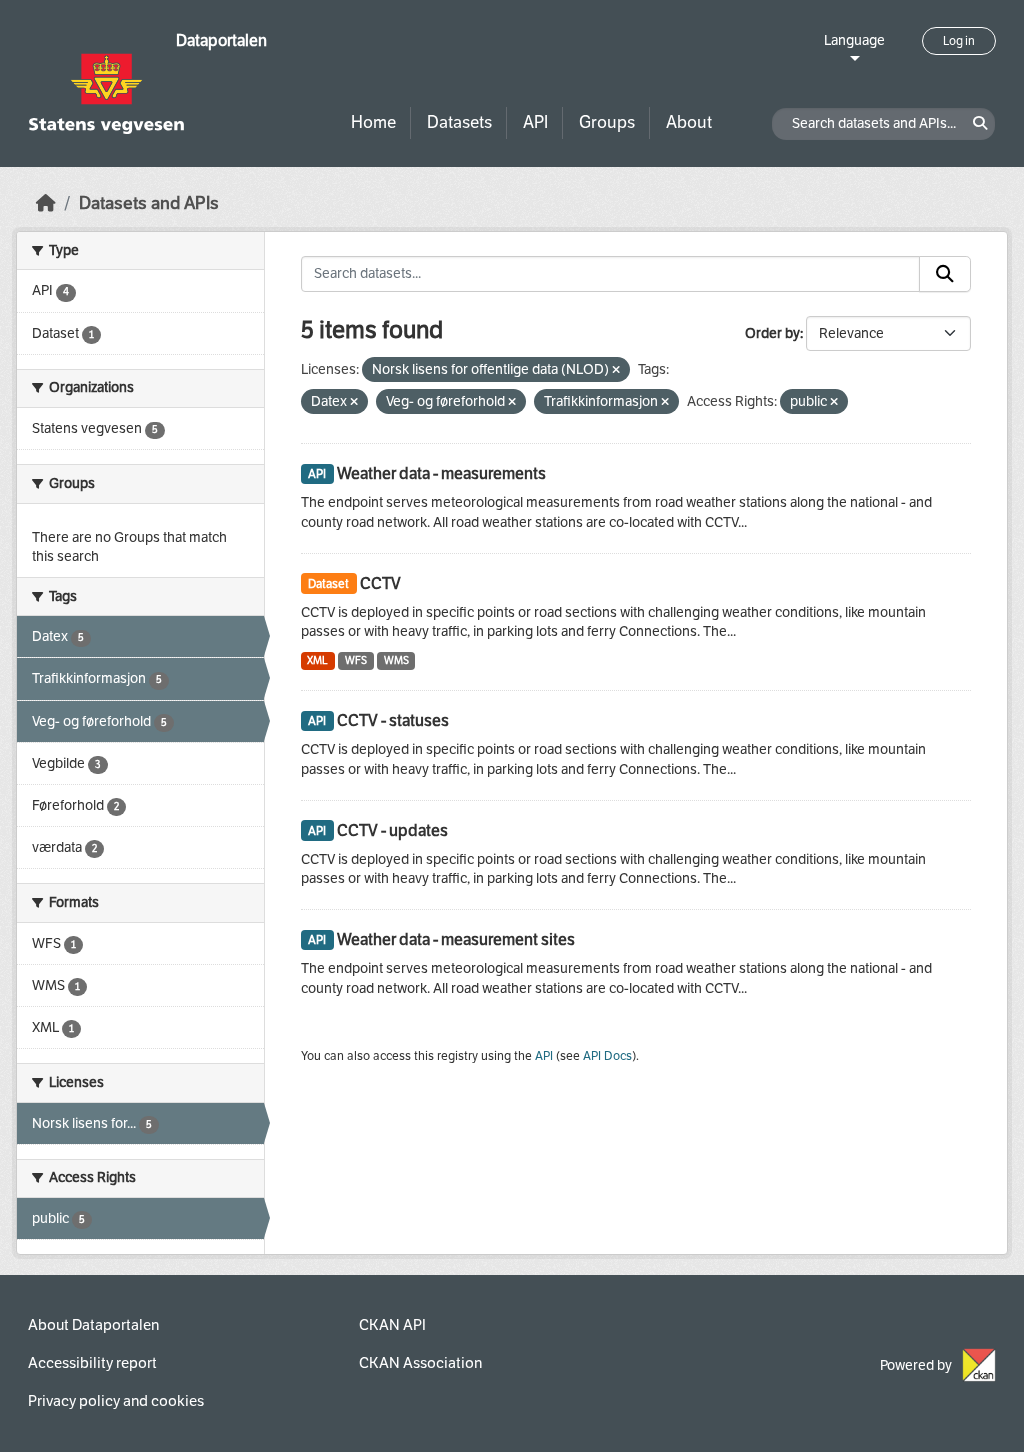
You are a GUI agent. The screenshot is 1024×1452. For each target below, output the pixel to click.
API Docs (607, 1056)
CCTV (380, 583)
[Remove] (616, 370)
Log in (959, 41)
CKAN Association (420, 1363)
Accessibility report (92, 1363)
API (535, 122)
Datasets (459, 122)
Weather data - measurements (441, 473)
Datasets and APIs (149, 203)
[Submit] (945, 274)
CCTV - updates (392, 830)
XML (317, 660)
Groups (607, 122)
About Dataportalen (93, 1325)
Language (854, 40)
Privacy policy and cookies (116, 1401)
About (689, 122)
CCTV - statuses (393, 720)
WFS (356, 660)
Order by (772, 333)
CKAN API (392, 1325)
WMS (396, 660)
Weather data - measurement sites (456, 939)
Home (373, 122)
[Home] (46, 203)
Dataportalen (221, 40)
